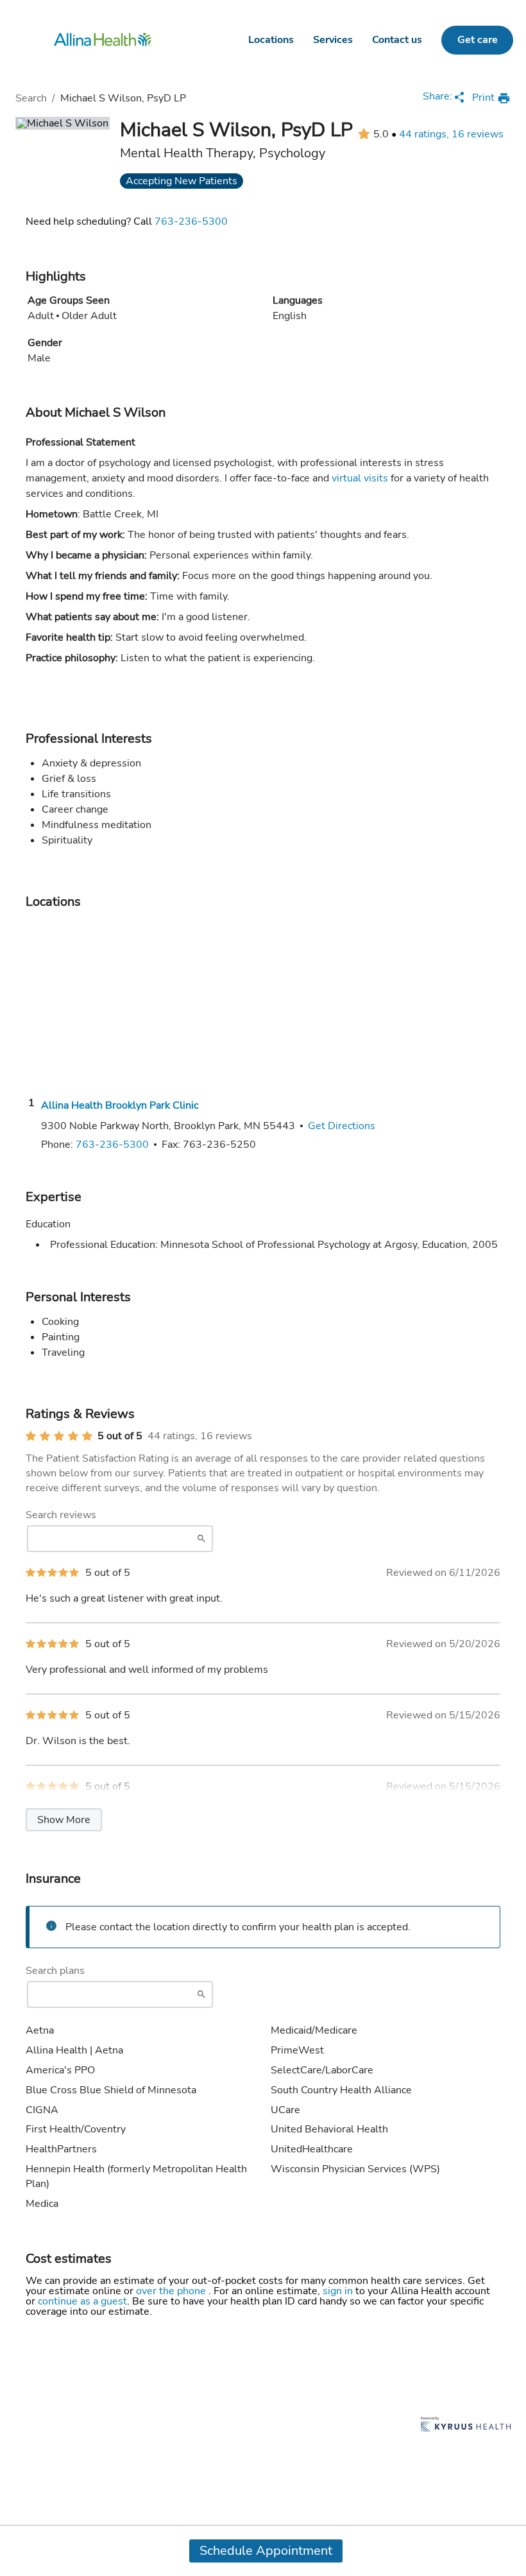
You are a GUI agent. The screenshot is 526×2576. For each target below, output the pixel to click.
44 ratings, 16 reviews (451, 134)
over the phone (172, 2291)
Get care (478, 40)
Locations (271, 40)
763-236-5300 (191, 221)
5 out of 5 (120, 1436)
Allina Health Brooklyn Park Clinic (120, 1105)
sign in (339, 2291)
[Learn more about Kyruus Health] (466, 2425)
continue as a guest (82, 2301)
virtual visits (360, 478)
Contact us (397, 40)
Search (31, 98)
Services (333, 40)
